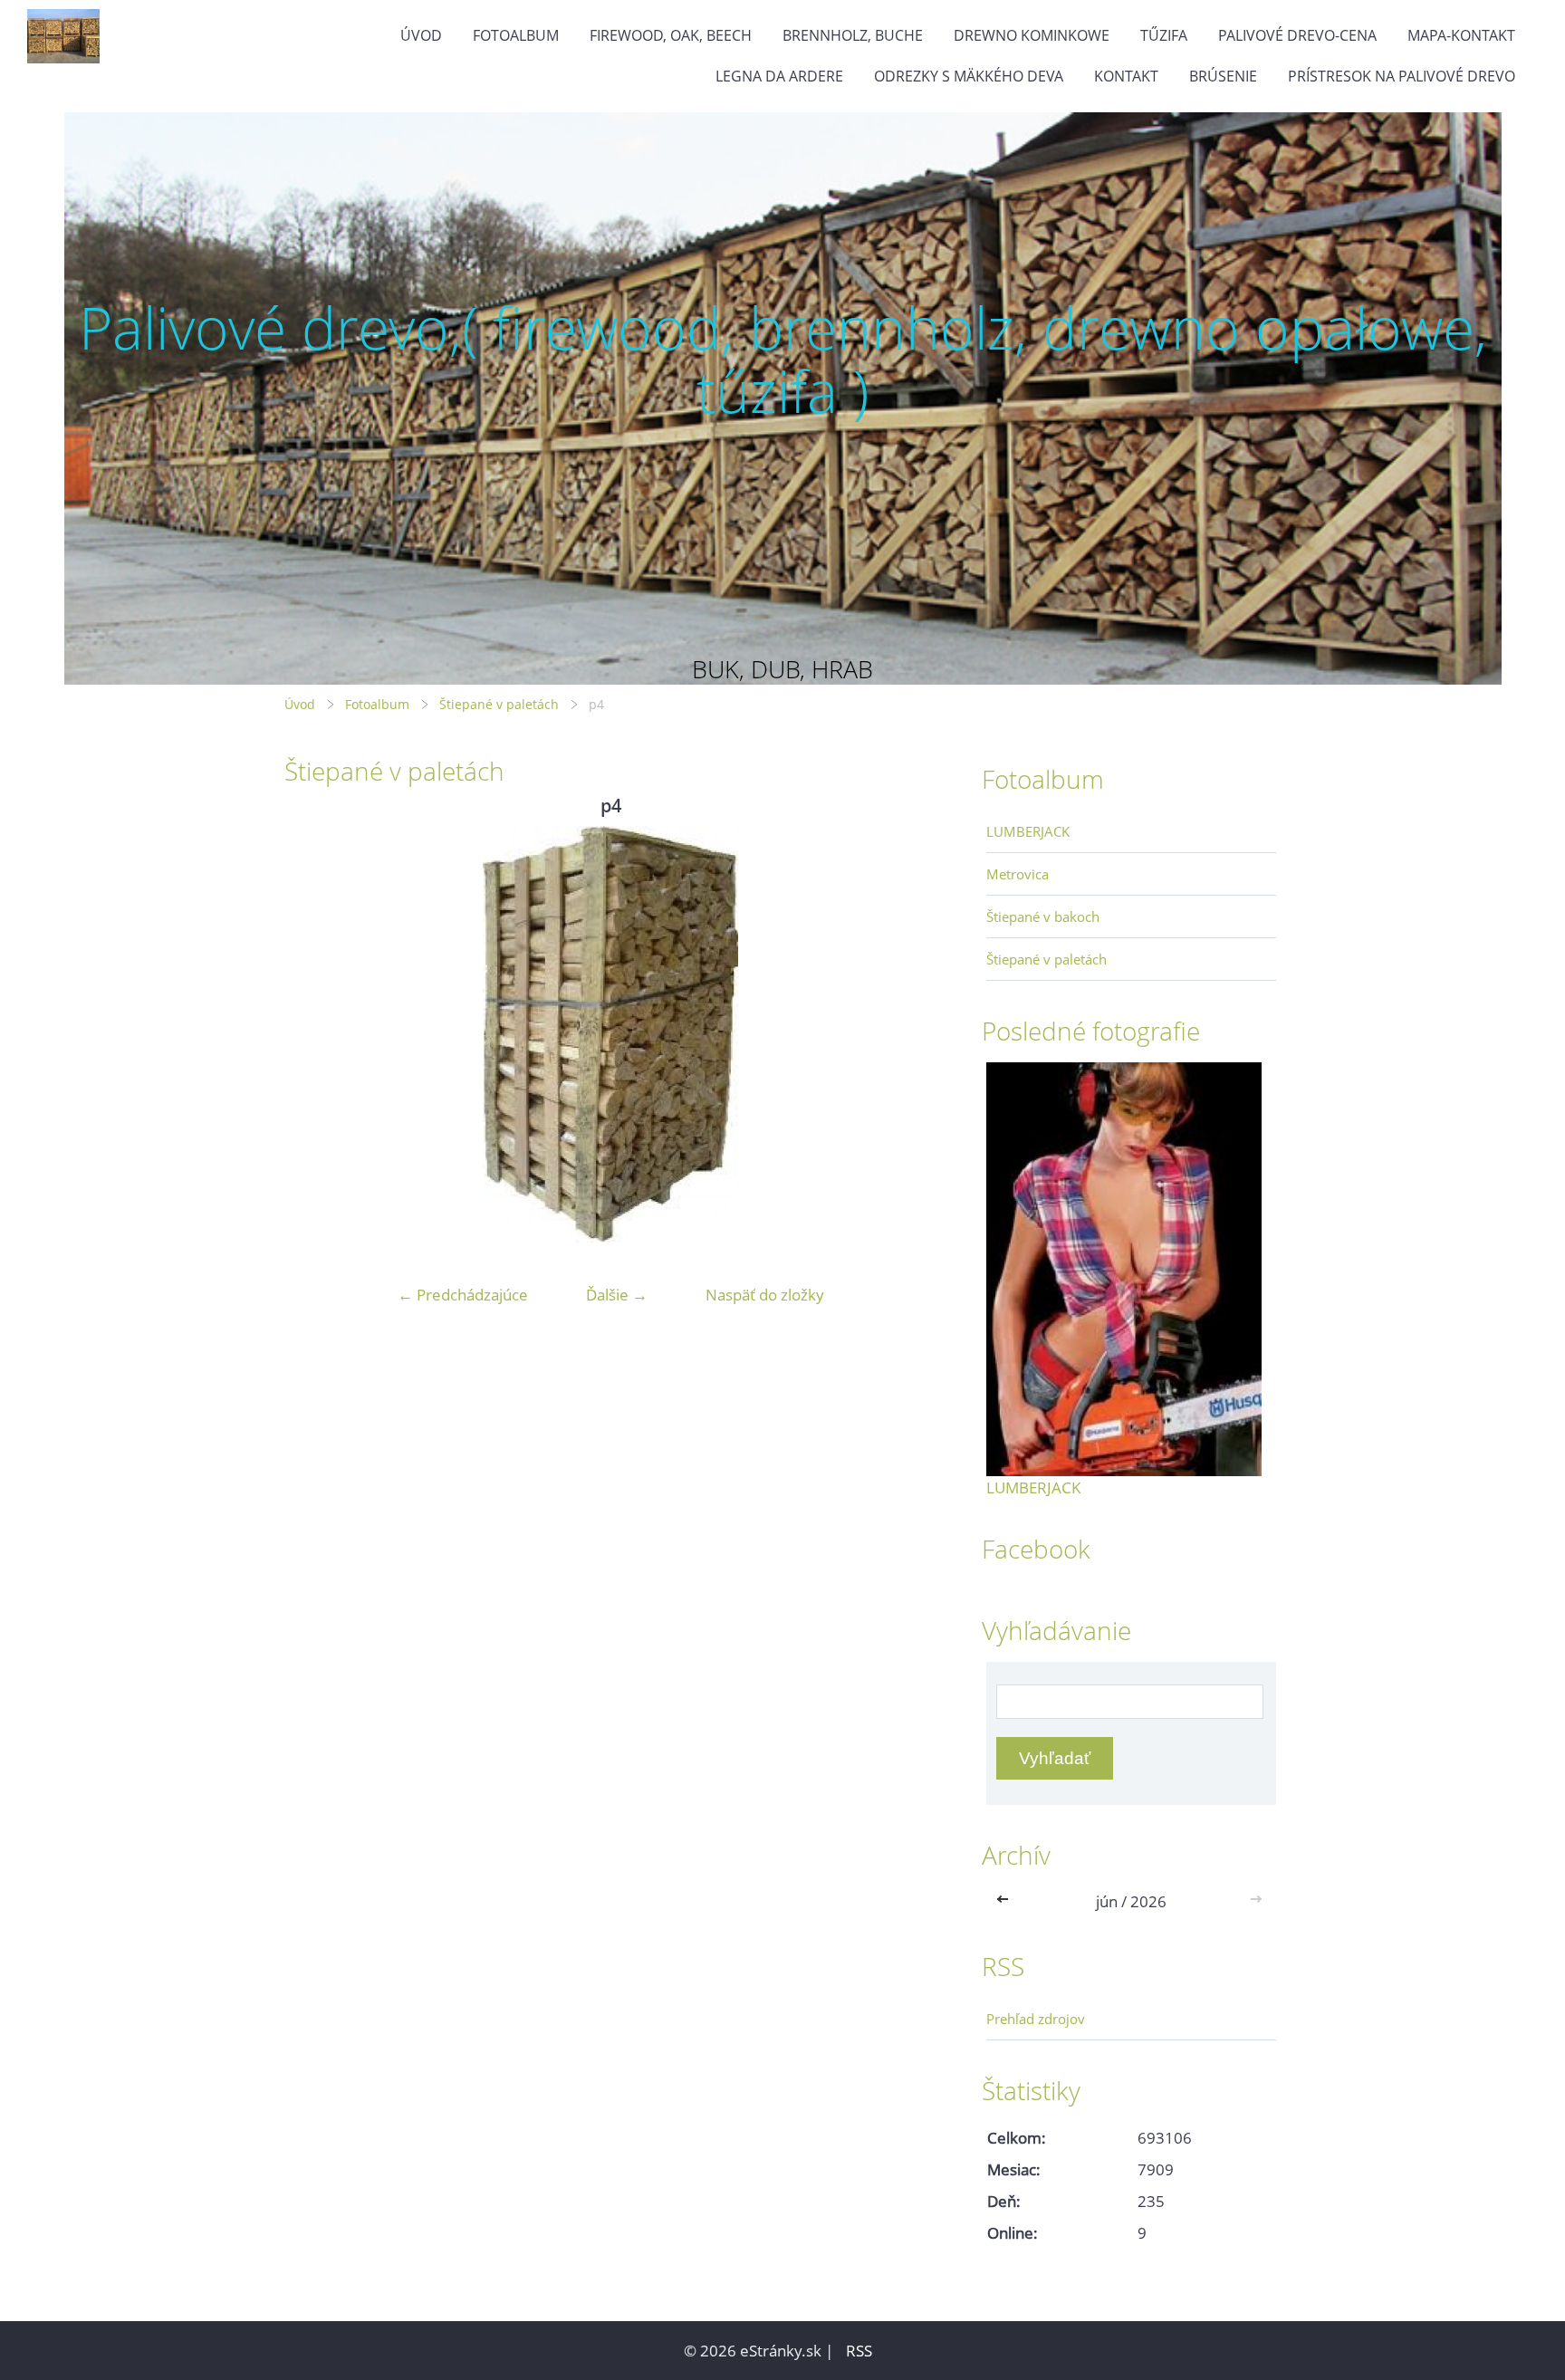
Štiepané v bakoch (1043, 916)
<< (1006, 1901)
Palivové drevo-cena (1297, 35)
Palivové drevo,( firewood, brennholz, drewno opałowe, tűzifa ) (783, 359)
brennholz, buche (853, 35)
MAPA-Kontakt (1461, 35)
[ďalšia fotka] (907, 1034)
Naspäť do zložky (765, 1295)
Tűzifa (1164, 35)
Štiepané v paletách (499, 704)
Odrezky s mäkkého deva (969, 76)
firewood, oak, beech (671, 35)
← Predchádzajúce (463, 1295)
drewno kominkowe (1032, 35)
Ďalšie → (617, 1295)
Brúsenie (1223, 76)
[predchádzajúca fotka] (314, 1034)
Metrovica (1018, 874)
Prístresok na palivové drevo (1402, 76)
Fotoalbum (516, 35)
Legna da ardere (779, 76)
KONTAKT (1126, 76)
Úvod (421, 35)
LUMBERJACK (1028, 831)
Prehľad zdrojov (1036, 2019)
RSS (859, 2351)
